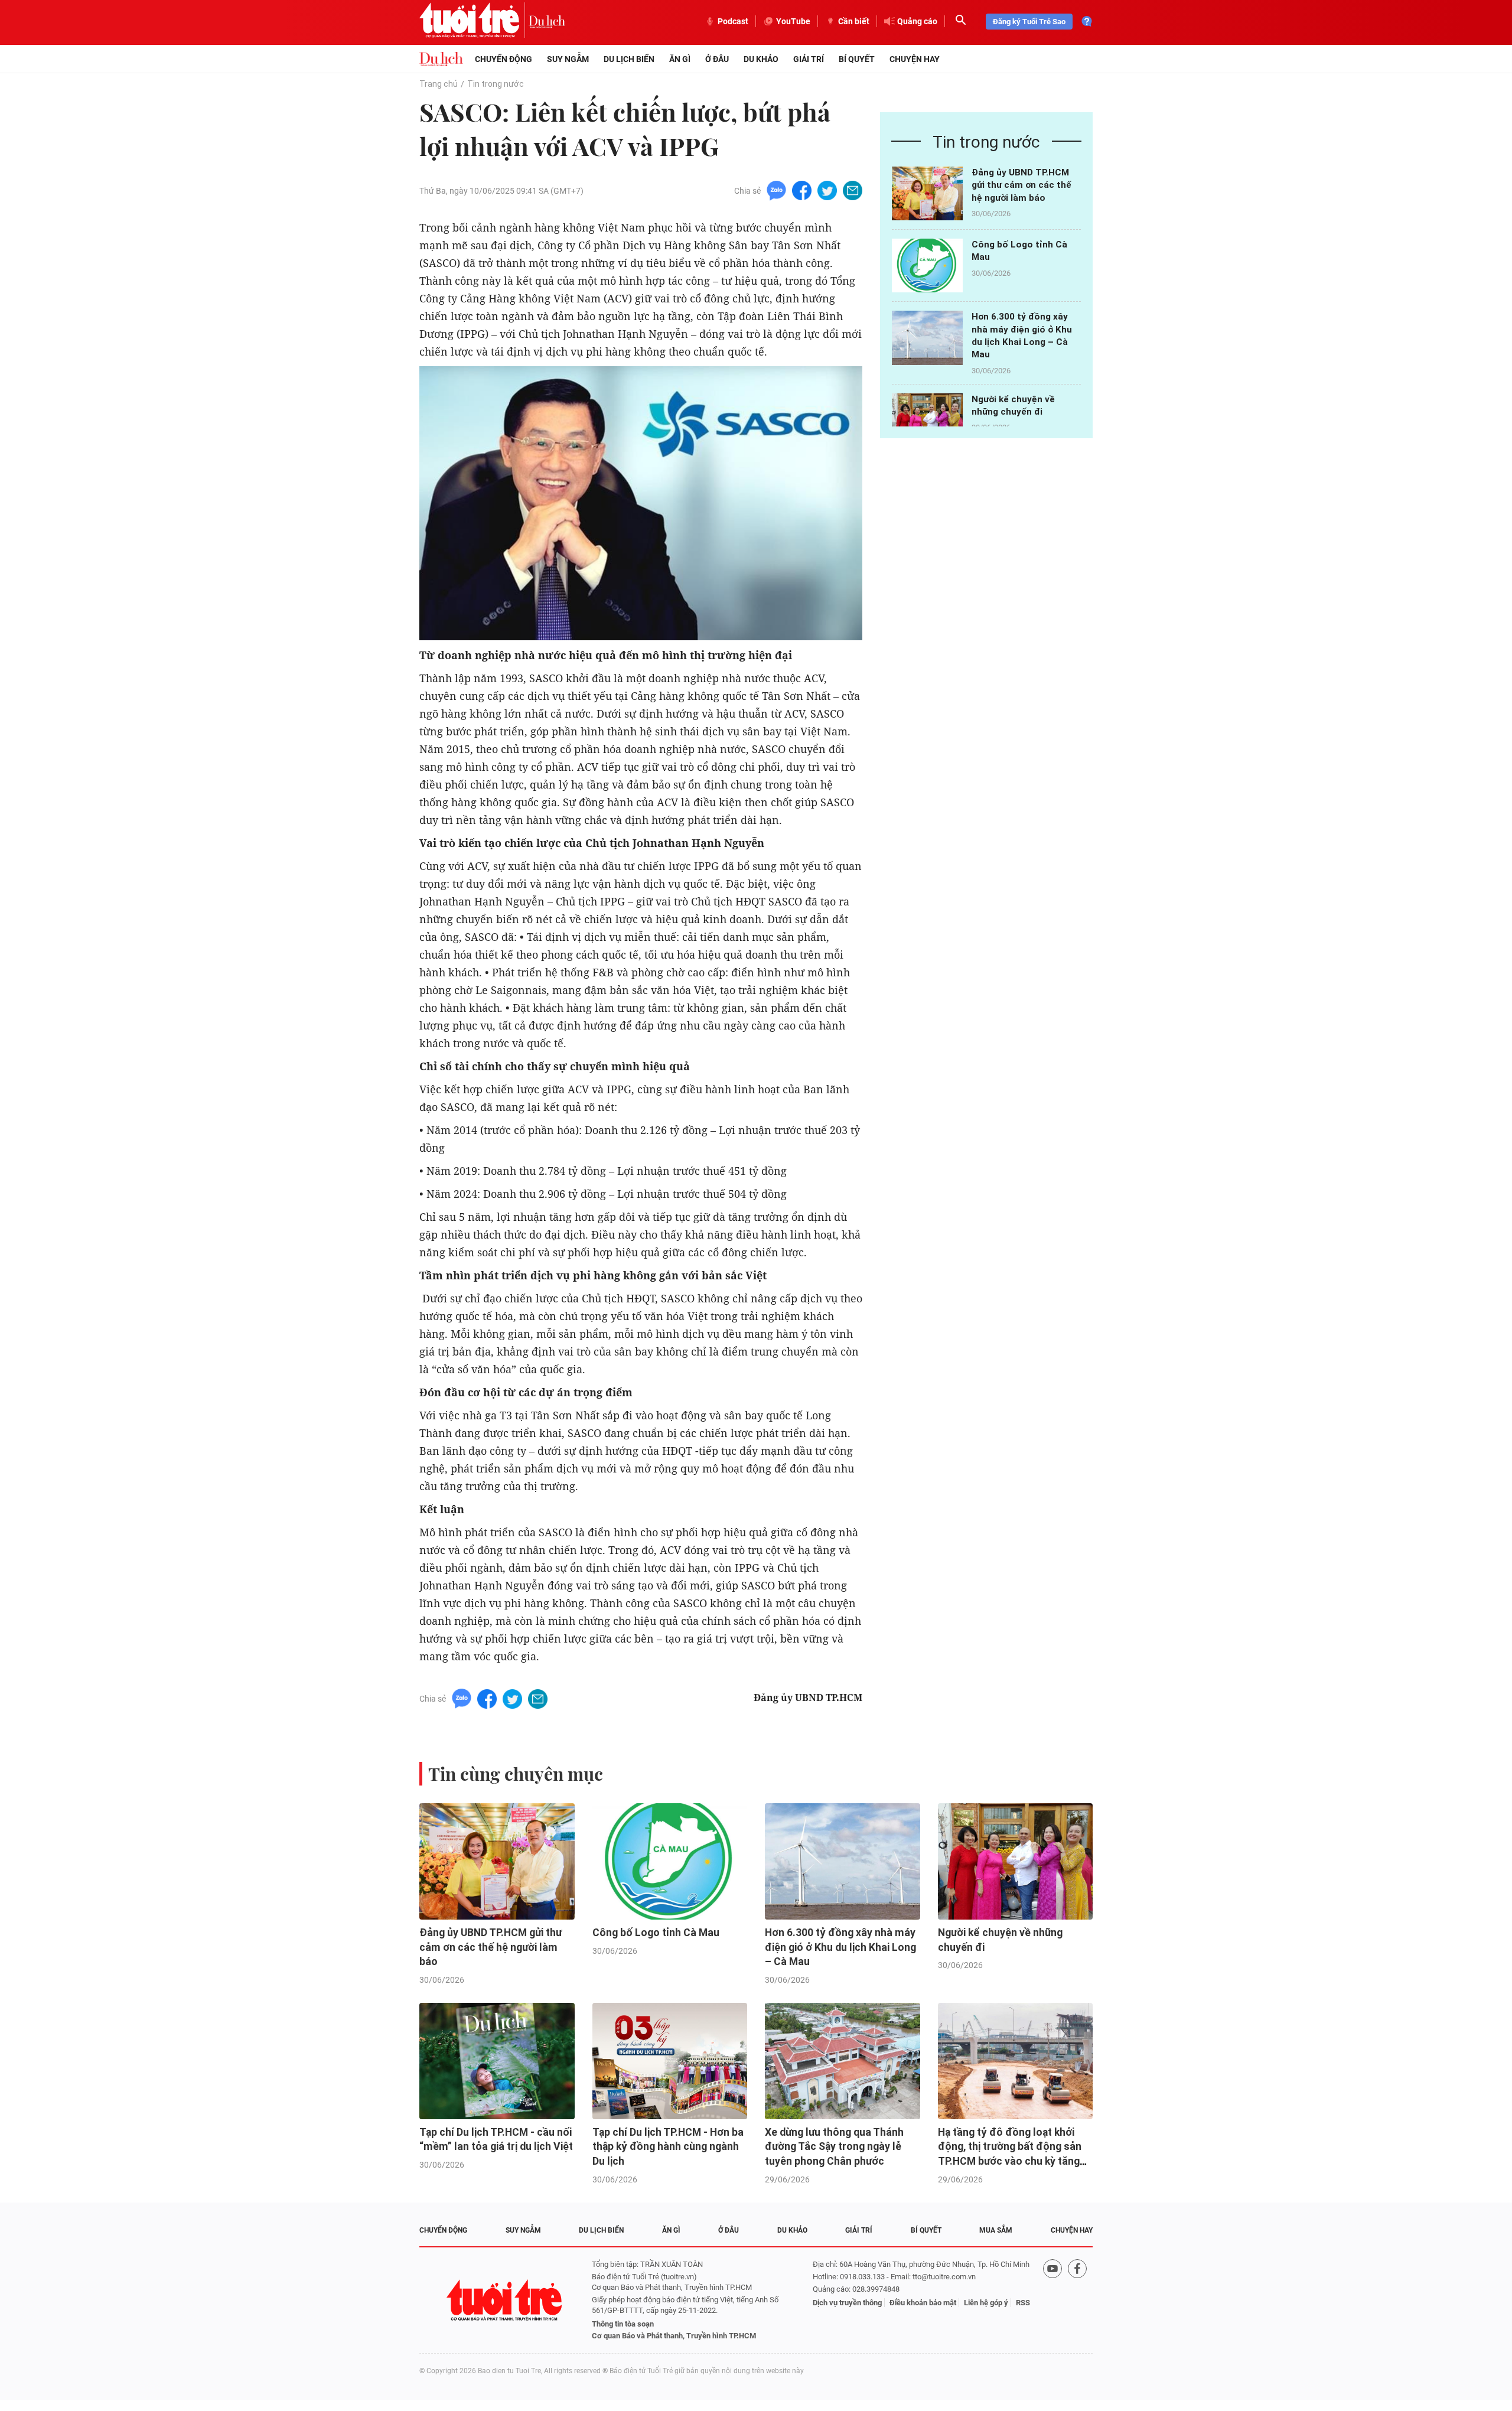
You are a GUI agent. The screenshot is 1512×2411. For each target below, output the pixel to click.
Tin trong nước (496, 84)
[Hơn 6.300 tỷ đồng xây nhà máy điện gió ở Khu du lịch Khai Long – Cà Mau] (927, 338)
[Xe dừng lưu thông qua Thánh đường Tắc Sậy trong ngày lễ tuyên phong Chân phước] (843, 2061)
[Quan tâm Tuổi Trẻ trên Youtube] (1052, 2300)
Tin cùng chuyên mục (516, 1774)
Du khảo (761, 59)
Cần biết (854, 21)
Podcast (733, 21)
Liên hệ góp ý (986, 2303)
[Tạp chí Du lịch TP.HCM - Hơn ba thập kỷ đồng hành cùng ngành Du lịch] (670, 2061)
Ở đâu (717, 59)
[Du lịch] (547, 21)
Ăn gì (680, 59)
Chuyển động (504, 59)
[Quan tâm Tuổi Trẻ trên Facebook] (1077, 2300)
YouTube (793, 21)
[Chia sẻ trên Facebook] (802, 190)
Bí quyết (857, 59)
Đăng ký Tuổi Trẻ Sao (1029, 22)
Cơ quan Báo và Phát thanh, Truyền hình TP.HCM (674, 2336)
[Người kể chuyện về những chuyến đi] (927, 420)
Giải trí (809, 59)
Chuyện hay (915, 59)
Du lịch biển (629, 59)
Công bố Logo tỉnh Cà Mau (656, 1933)
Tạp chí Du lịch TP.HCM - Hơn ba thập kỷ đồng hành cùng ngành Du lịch (668, 2147)
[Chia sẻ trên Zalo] (776, 190)
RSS (1023, 2303)
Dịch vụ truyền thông (847, 2303)
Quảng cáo (917, 21)
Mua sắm (996, 2230)
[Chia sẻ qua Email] (853, 190)
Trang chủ (439, 84)
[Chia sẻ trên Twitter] (827, 190)
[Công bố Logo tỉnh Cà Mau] (927, 265)
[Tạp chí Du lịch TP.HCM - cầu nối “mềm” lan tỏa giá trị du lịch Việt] (497, 2061)
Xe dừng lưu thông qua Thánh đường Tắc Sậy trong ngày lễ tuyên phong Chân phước (834, 2147)
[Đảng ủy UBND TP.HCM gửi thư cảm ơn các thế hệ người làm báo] (927, 193)
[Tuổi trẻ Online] (506, 2300)
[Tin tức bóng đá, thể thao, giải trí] (441, 59)
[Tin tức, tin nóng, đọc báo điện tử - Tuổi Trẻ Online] (474, 21)
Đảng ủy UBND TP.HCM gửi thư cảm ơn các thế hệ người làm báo (1021, 185)
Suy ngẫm (568, 59)
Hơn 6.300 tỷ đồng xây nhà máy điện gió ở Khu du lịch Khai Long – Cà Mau (840, 1947)
